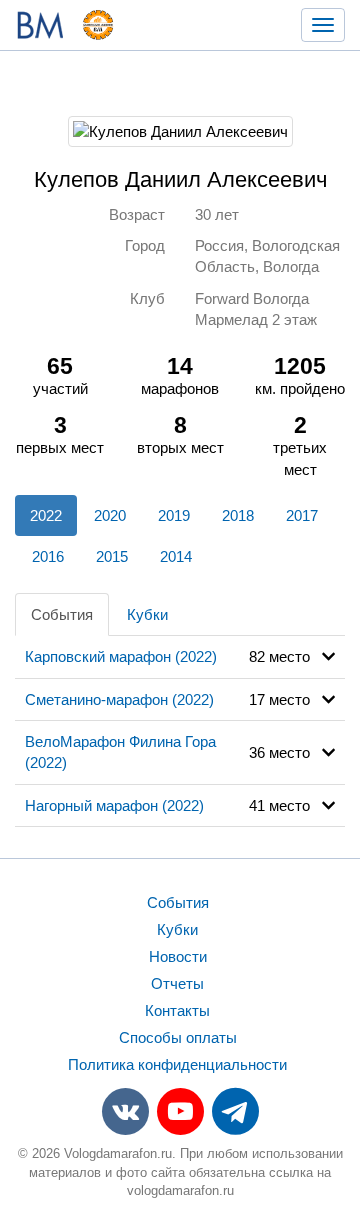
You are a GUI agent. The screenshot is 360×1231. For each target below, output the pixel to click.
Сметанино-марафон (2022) (119, 699)
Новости (178, 956)
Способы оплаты (178, 1037)
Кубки (147, 614)
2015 (112, 556)
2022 (46, 515)
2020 (110, 515)
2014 (176, 556)
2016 (48, 556)
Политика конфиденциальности (177, 1064)
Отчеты (177, 983)
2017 (302, 515)
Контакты (177, 1010)
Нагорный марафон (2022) (114, 805)
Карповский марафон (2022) (121, 656)
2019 (174, 515)
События (62, 614)
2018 (238, 515)
